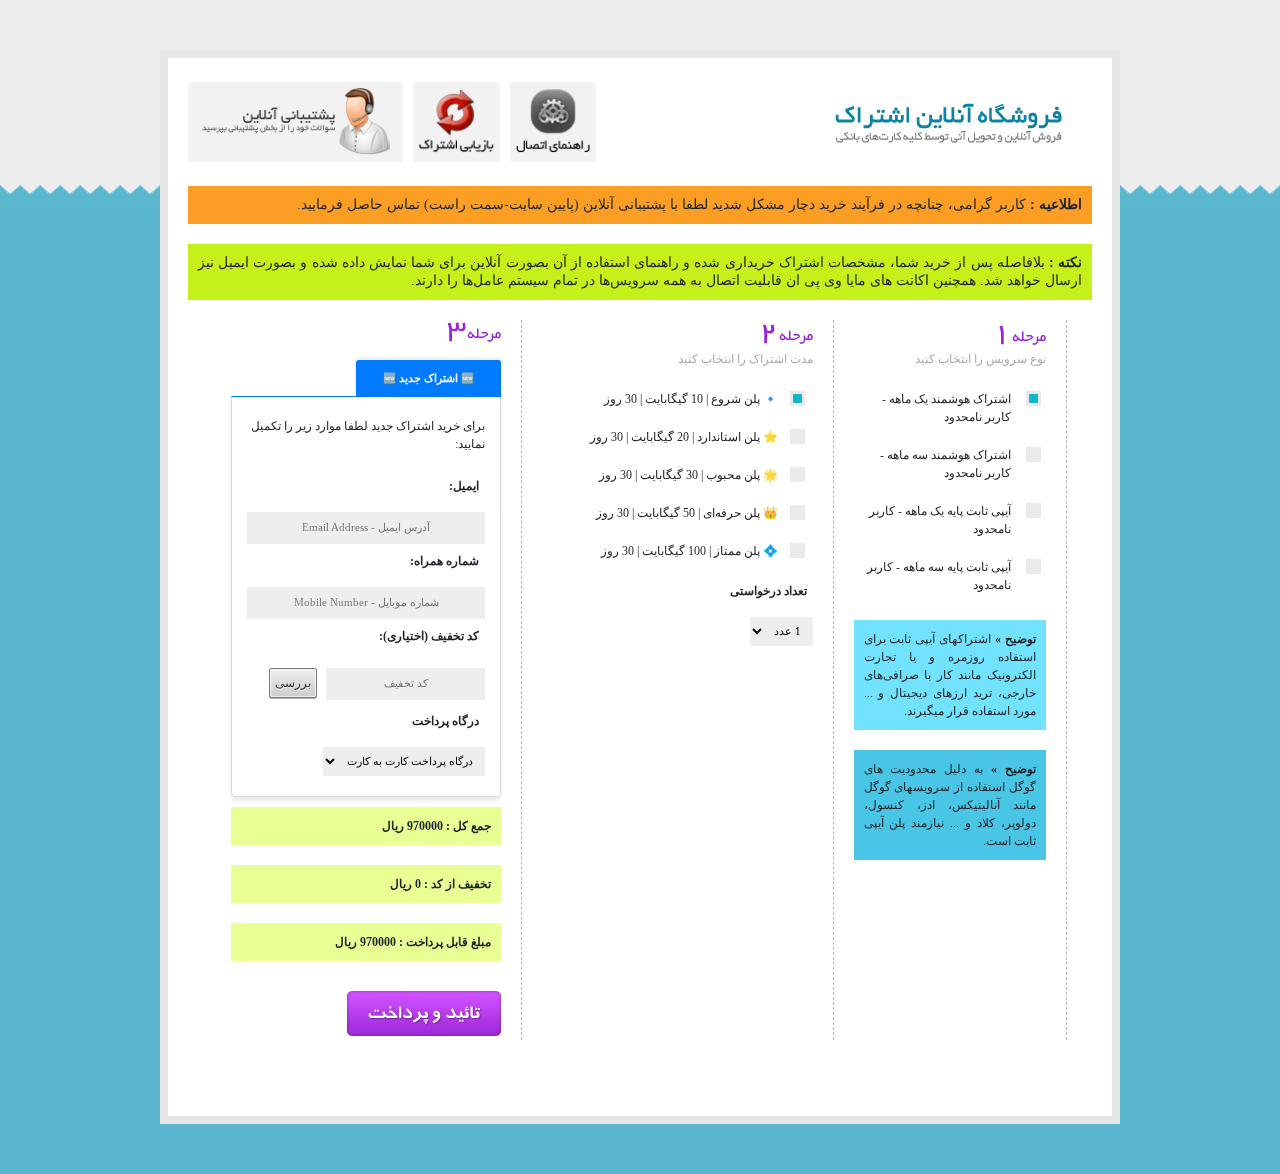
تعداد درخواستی (768, 591)
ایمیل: (464, 486)
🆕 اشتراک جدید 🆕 (428, 378)
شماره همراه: (444, 561)
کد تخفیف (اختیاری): (429, 636)
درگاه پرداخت (445, 721)
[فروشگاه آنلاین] (912, 118)
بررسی (293, 683)
